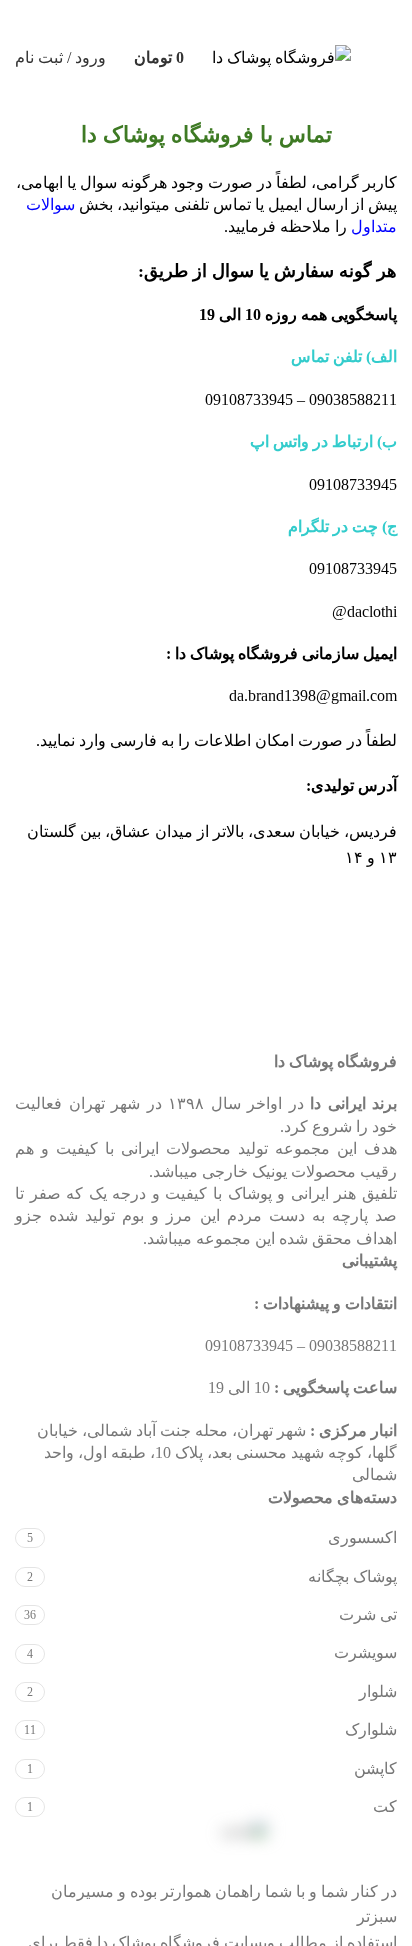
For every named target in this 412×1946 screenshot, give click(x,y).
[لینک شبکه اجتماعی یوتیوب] (225, 19)
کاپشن (375, 1768)
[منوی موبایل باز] (389, 58)
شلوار (378, 1691)
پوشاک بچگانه (352, 1576)
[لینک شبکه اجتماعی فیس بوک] (301, 19)
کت (385, 1806)
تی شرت (368, 1614)
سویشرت (365, 1652)
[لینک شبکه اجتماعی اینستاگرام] (263, 19)
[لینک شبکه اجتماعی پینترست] (187, 19)
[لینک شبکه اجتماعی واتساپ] (149, 19)
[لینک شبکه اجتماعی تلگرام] (111, 19)
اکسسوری (362, 1537)
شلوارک (371, 1729)
